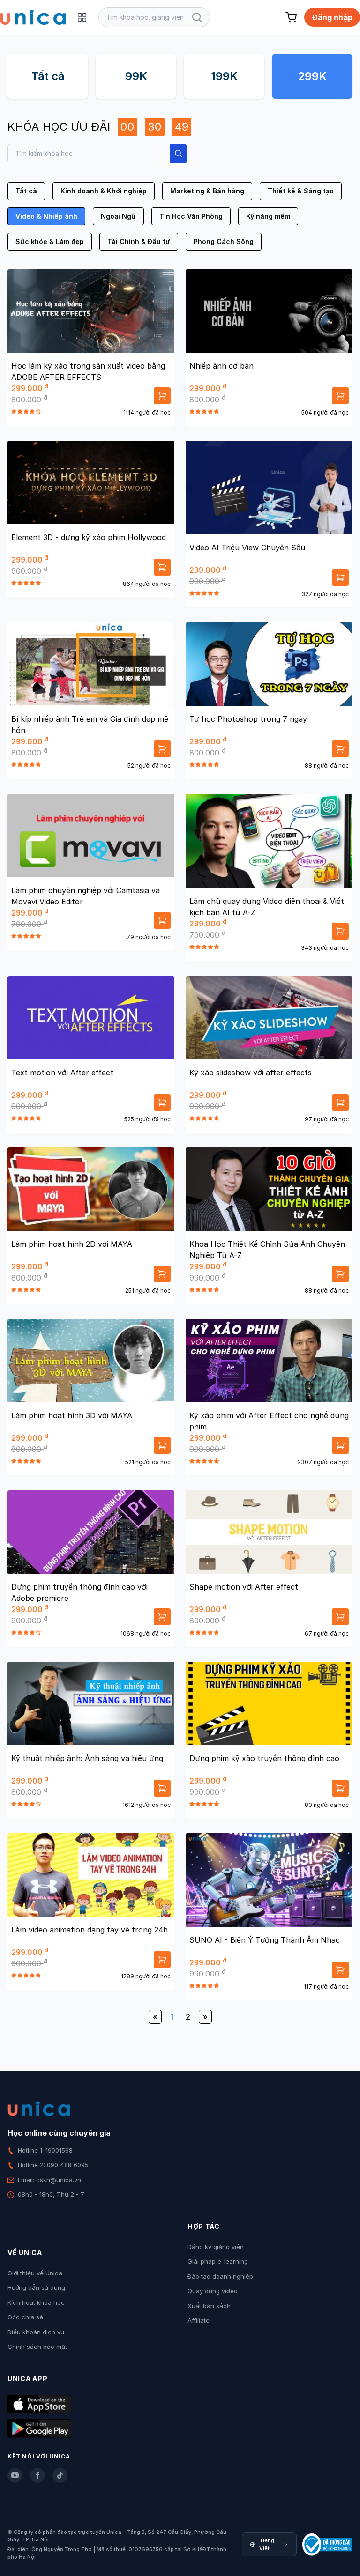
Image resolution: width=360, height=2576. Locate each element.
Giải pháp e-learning (218, 2261)
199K (224, 76)
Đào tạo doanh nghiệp (220, 2276)
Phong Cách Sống (224, 241)
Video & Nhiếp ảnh (46, 216)
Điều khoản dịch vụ (36, 2332)
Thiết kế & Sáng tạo (301, 191)
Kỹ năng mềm (268, 216)
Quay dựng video (213, 2291)
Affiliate (199, 2320)
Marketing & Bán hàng (207, 191)
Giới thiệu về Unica (35, 2273)
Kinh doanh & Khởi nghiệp (104, 191)
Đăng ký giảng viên (216, 2247)
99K (136, 76)
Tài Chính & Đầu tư (139, 241)
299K (312, 76)
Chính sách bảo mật (37, 2347)
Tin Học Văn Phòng (191, 216)
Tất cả (48, 76)
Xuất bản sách (209, 2306)
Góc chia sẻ (25, 2317)
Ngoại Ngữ (118, 216)
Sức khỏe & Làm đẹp (50, 241)
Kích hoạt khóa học (36, 2302)
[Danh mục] (82, 17)
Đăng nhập (332, 17)
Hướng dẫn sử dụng (36, 2287)
